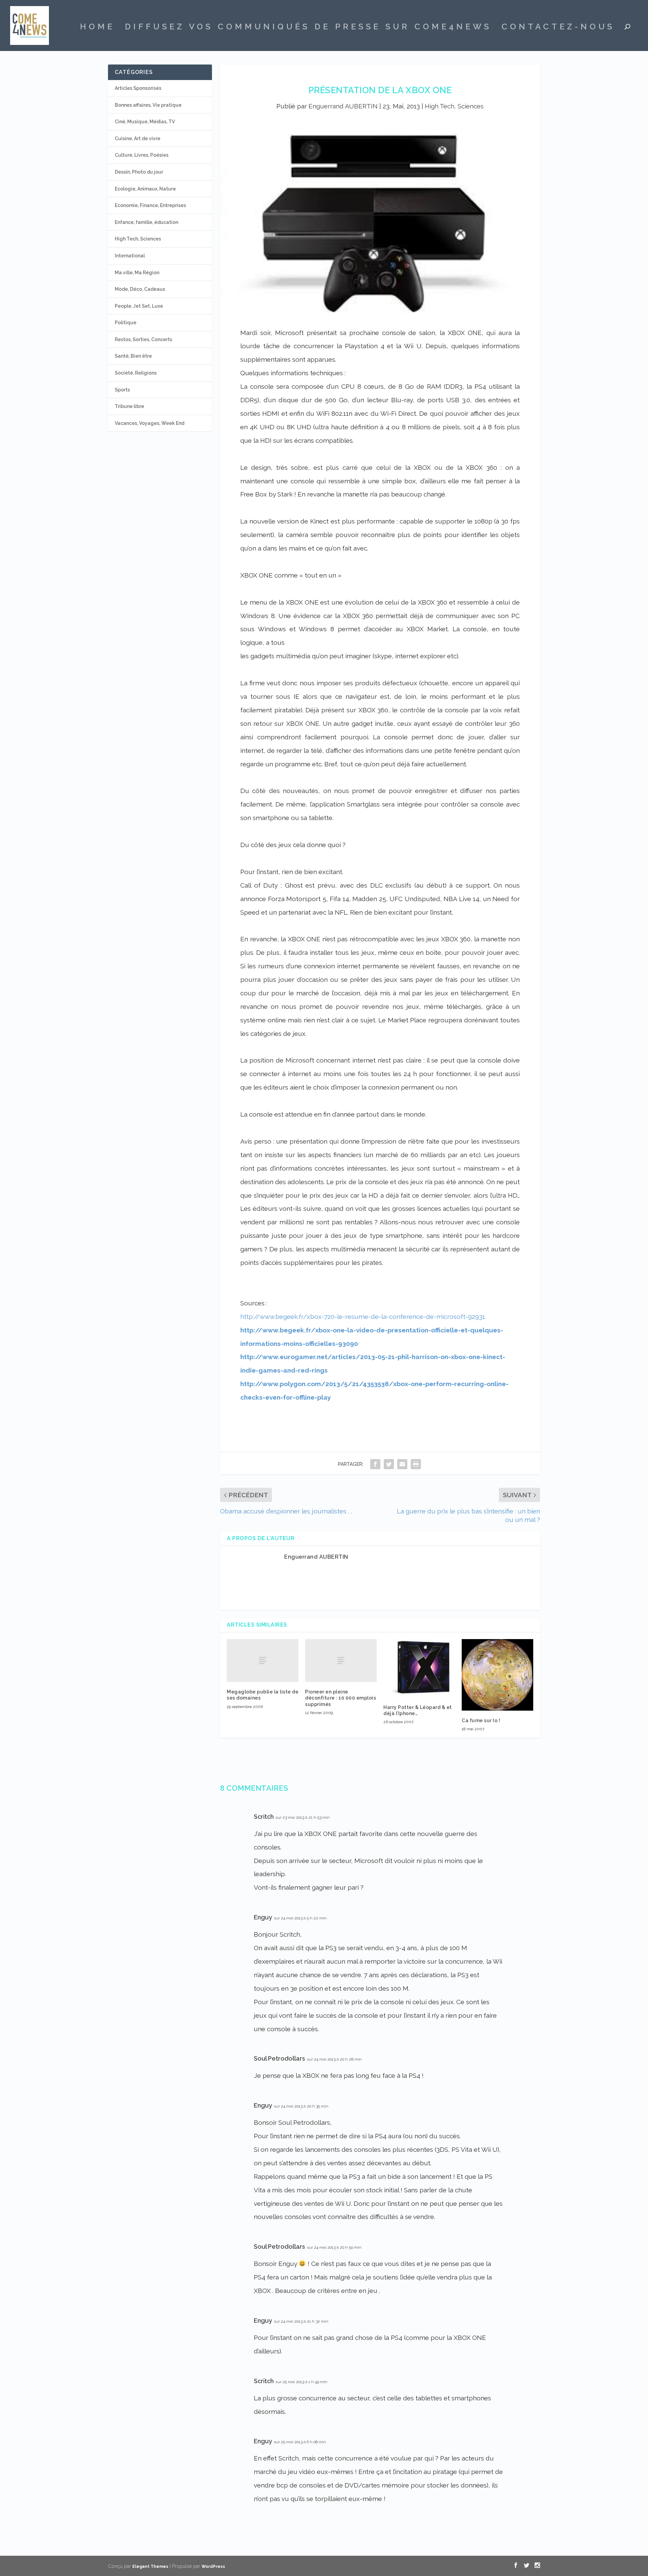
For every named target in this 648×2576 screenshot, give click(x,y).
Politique (126, 323)
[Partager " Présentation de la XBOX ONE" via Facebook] (375, 1464)
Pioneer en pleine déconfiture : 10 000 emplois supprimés (341, 1698)
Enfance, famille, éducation (146, 222)
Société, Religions (136, 373)
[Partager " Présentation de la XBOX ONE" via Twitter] (389, 1464)
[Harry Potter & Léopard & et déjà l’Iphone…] (419, 1668)
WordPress (213, 2567)
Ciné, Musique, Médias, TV (145, 122)
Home (97, 28)
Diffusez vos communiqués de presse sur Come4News (308, 28)
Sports (122, 390)
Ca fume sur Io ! (481, 1720)
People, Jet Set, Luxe (139, 306)
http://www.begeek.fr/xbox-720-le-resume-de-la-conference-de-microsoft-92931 (363, 1317)
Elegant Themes (150, 2567)
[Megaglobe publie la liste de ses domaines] (263, 1661)
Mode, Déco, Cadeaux (140, 289)
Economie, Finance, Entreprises (150, 205)
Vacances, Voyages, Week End (150, 423)
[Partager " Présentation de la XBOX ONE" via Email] (402, 1464)
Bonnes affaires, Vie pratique (148, 105)
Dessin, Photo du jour (139, 172)
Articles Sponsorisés (138, 88)
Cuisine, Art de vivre (138, 138)
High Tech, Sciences (454, 106)
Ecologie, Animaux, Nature (145, 189)
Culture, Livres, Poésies (142, 155)
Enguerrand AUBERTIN (343, 106)
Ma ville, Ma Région (137, 273)
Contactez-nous (558, 28)
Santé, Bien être (133, 356)
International (130, 256)
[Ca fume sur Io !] (497, 1675)
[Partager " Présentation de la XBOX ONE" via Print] (416, 1464)
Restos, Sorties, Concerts (143, 339)
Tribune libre (129, 406)
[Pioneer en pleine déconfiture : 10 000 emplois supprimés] (341, 1661)
